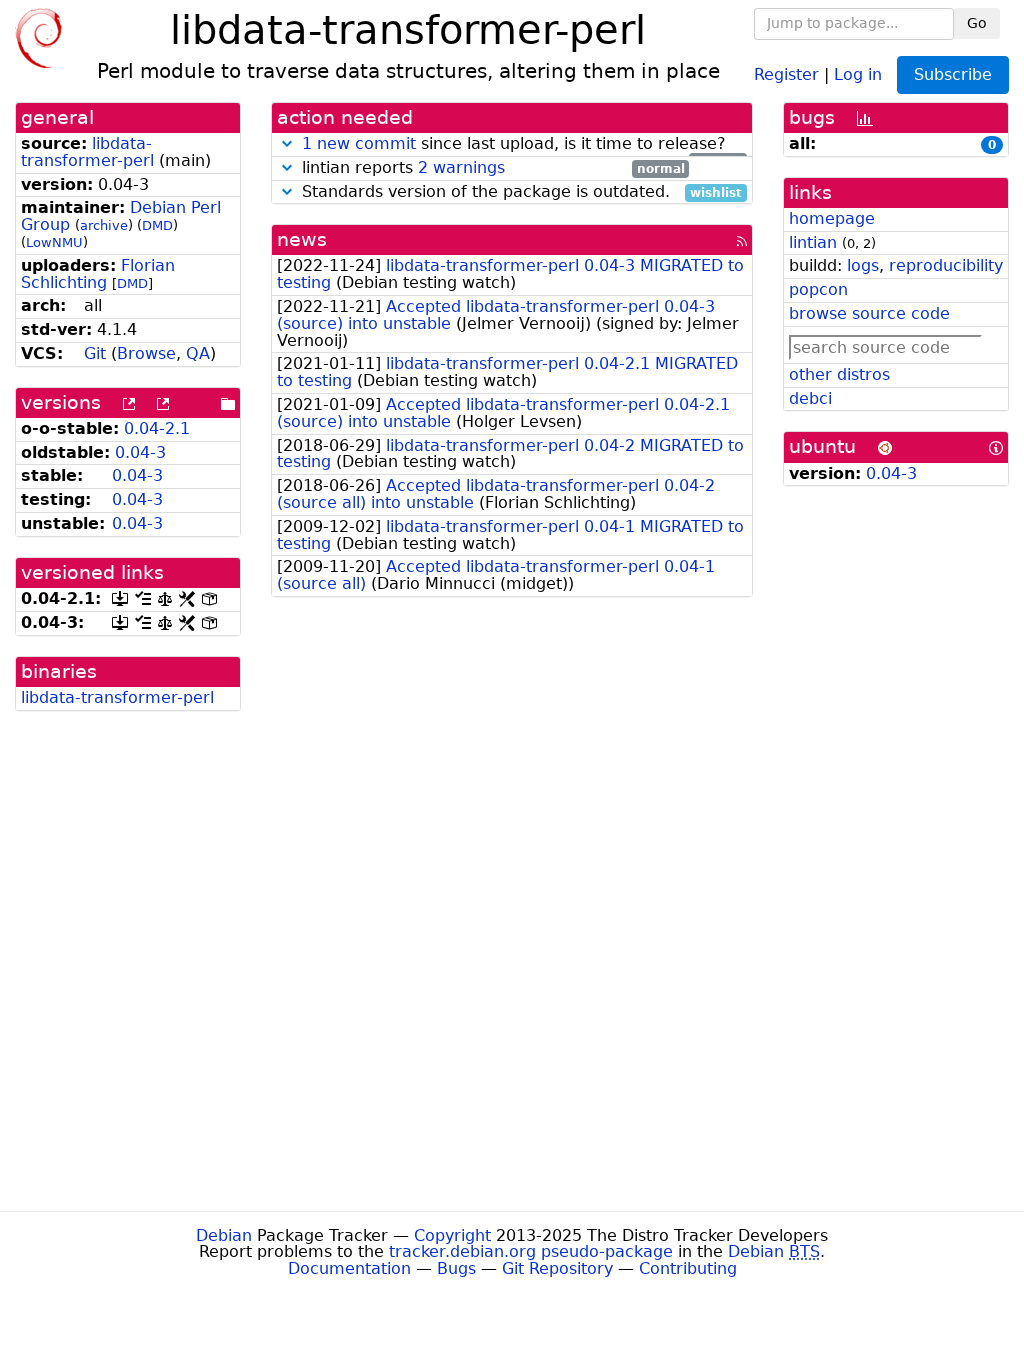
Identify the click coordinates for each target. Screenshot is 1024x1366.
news (302, 239)
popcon (818, 289)
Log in (858, 73)
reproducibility (946, 265)
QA (198, 353)
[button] (287, 143)
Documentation (349, 1268)
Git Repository (557, 1268)
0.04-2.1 (157, 428)
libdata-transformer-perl (87, 152)
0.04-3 (140, 452)
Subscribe (953, 74)
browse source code (869, 313)
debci (810, 398)
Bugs (456, 1268)
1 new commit (359, 143)
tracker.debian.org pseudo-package (531, 1251)
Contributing (688, 1268)
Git (95, 353)
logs (863, 265)
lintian (813, 242)
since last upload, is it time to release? (522, 144)
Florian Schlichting (98, 274)
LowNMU (54, 242)
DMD (157, 225)
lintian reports (491, 168)
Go (977, 23)
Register (786, 73)
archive (104, 225)
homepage (832, 218)
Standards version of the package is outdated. (519, 192)
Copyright (452, 1235)
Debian (224, 1235)
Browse (146, 353)
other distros (839, 374)
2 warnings (461, 167)
